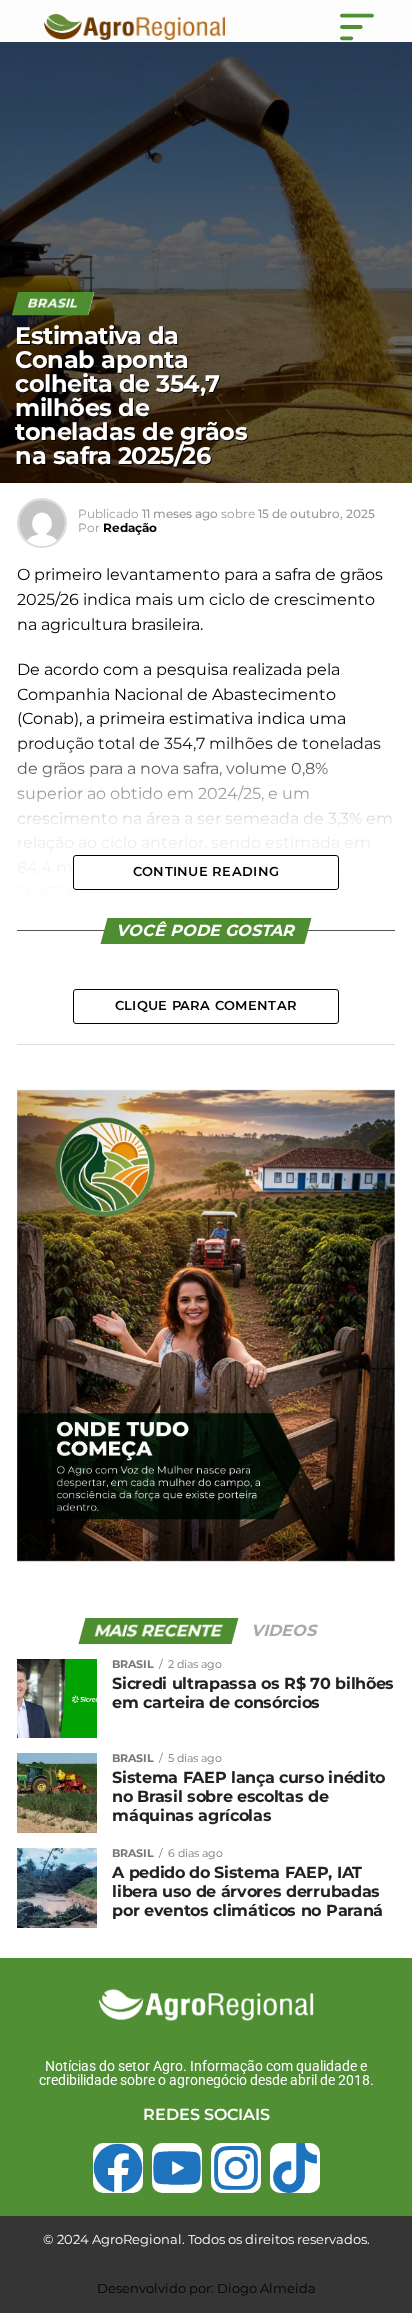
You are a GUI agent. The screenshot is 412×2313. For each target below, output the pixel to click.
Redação (130, 527)
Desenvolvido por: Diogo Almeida (206, 2288)
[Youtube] (177, 2168)
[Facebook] (118, 2168)
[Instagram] (236, 2168)
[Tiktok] (295, 2168)
